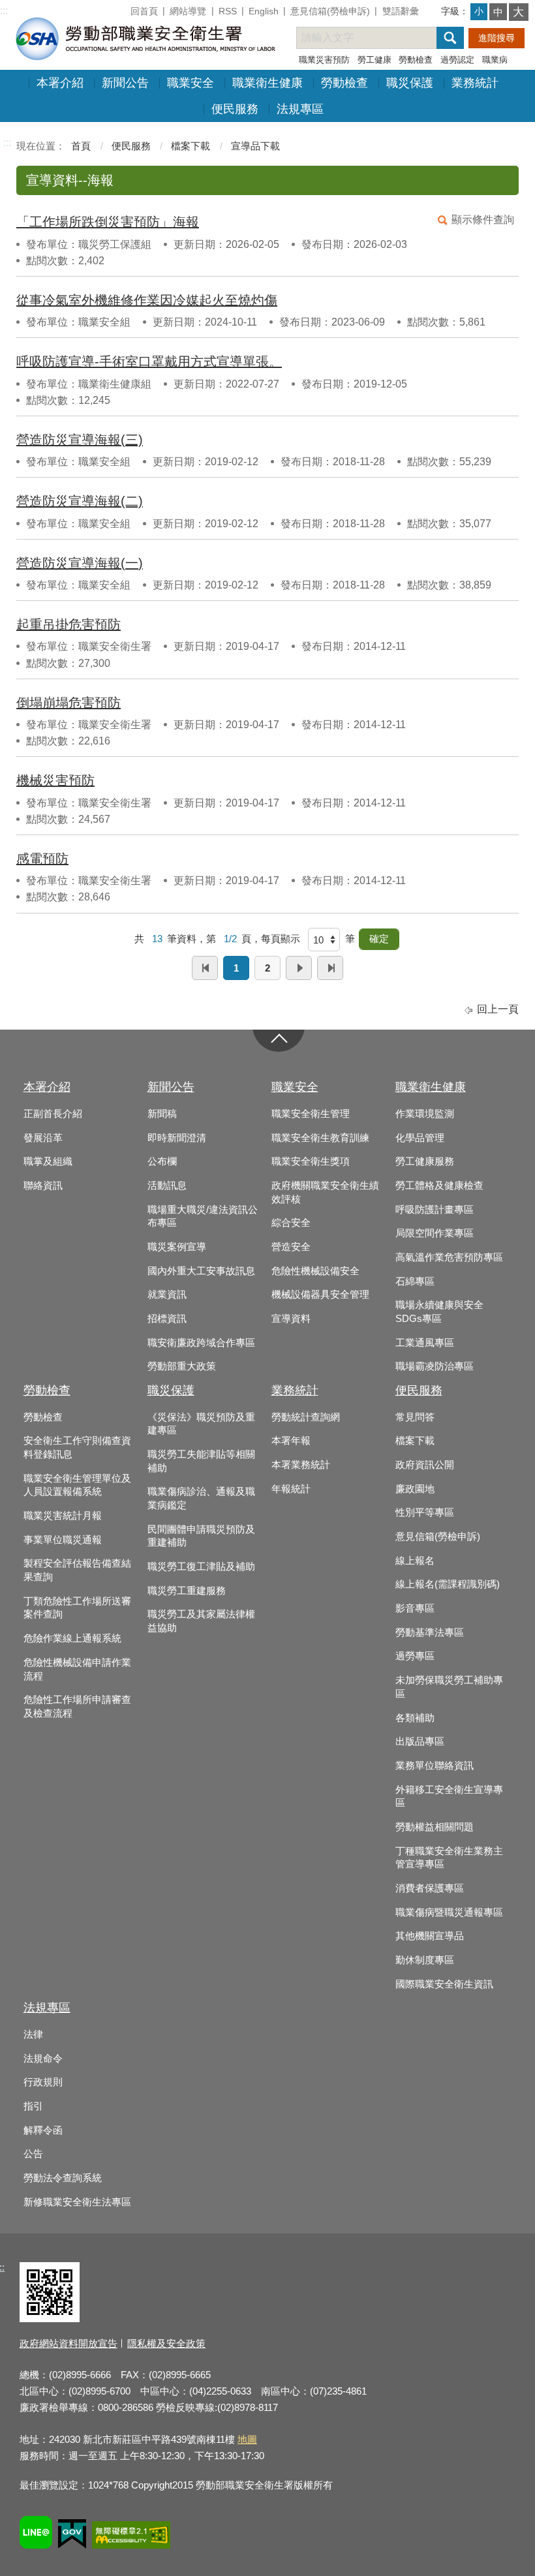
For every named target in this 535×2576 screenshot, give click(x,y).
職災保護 (410, 83)
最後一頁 (330, 968)
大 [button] (518, 12)
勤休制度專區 (425, 1960)
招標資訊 (167, 1319)
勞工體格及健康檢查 (439, 1186)
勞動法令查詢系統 (63, 2178)
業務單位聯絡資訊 (435, 1766)
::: (4, 11)
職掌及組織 (48, 1161)
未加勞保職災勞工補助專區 (449, 1687)
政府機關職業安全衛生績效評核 (325, 1192)
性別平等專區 (425, 1512)
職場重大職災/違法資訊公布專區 (203, 1217)
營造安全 (291, 1247)
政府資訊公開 (425, 1465)
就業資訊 (167, 1295)
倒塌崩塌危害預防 (69, 703)
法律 (33, 2034)
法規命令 (43, 2059)
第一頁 (205, 968)
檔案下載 (191, 146)
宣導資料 (291, 1319)
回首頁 (144, 11)
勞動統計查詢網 (306, 1417)
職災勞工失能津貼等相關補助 (201, 1461)
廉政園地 (415, 1489)
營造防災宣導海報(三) (80, 440)
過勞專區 (415, 1656)
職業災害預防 (324, 60)
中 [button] (498, 12)
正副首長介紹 (53, 1114)
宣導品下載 (255, 146)
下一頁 (299, 968)
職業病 (495, 60)
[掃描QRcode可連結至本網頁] (50, 2319)
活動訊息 (167, 1186)
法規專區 (300, 109)
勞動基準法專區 (430, 1633)
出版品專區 (420, 1741)
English (264, 11)
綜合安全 (291, 1223)
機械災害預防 (55, 780)
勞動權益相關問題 (435, 1827)
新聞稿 (162, 1114)
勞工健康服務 (425, 1161)
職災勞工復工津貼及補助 (201, 1567)
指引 (33, 2106)
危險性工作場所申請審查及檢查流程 (77, 1707)
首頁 (81, 146)
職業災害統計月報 (63, 1516)
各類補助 (415, 1718)
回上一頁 (498, 1009)
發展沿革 (43, 1138)
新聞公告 (125, 83)
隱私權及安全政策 (166, 2343)
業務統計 (475, 83)
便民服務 (235, 109)
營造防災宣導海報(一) (80, 563)
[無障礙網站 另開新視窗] (131, 2537)
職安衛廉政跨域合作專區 (201, 1343)
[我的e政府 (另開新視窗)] (72, 2536)
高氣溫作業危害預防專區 (449, 1257)
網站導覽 (188, 11)
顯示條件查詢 (483, 220)
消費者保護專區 (430, 1888)
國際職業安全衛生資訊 (444, 1984)
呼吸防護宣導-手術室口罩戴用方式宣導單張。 (149, 361)
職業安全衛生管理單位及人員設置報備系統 (77, 1485)
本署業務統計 (301, 1465)
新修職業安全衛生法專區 (77, 2202)
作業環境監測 (425, 1114)
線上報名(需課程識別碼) (448, 1584)
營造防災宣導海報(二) (80, 501)
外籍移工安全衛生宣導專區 (449, 1797)
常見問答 (415, 1417)
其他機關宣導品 (430, 1936)
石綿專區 (415, 1281)
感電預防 (42, 859)
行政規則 (43, 2082)
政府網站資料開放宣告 (69, 2343)
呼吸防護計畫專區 (435, 1210)
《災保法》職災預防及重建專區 (201, 1424)
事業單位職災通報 (63, 1540)
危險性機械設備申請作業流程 (77, 1669)
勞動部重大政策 (182, 1366)
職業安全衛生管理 (311, 1114)
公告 (33, 2154)
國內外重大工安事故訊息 (201, 1271)
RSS (228, 11)
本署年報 (291, 1441)
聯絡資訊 (43, 1186)
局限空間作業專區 (435, 1233)
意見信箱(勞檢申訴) (330, 11)
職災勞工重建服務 (187, 1591)
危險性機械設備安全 (315, 1271)
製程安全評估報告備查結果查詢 (77, 1570)
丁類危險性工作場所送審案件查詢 (77, 1608)
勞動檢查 (416, 60)
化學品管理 (420, 1138)
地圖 (247, 2439)
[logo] (144, 38)
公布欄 (162, 1161)
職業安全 (191, 83)
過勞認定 (457, 60)
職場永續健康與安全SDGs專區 (439, 1312)
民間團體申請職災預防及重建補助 (201, 1536)
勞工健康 (374, 60)
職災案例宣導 (177, 1247)
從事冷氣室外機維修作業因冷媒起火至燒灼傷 (147, 300)
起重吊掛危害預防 (69, 624)
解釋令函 (43, 2130)
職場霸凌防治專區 (435, 1366)
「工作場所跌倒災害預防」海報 (108, 222)
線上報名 (415, 1561)
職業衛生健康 (267, 83)
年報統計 (291, 1489)
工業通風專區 (425, 1343)
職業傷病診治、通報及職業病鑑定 (201, 1498)
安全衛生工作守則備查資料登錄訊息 (77, 1448)
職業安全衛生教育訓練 (320, 1138)
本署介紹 (60, 83)
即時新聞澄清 (177, 1138)
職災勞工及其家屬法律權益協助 (201, 1621)
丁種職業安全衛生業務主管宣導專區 (449, 1858)
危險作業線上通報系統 (72, 1638)
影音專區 (415, 1608)
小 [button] (479, 11)
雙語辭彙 (401, 11)
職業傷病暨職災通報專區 (449, 1912)
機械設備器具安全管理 (320, 1295)
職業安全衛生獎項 (311, 1161)
